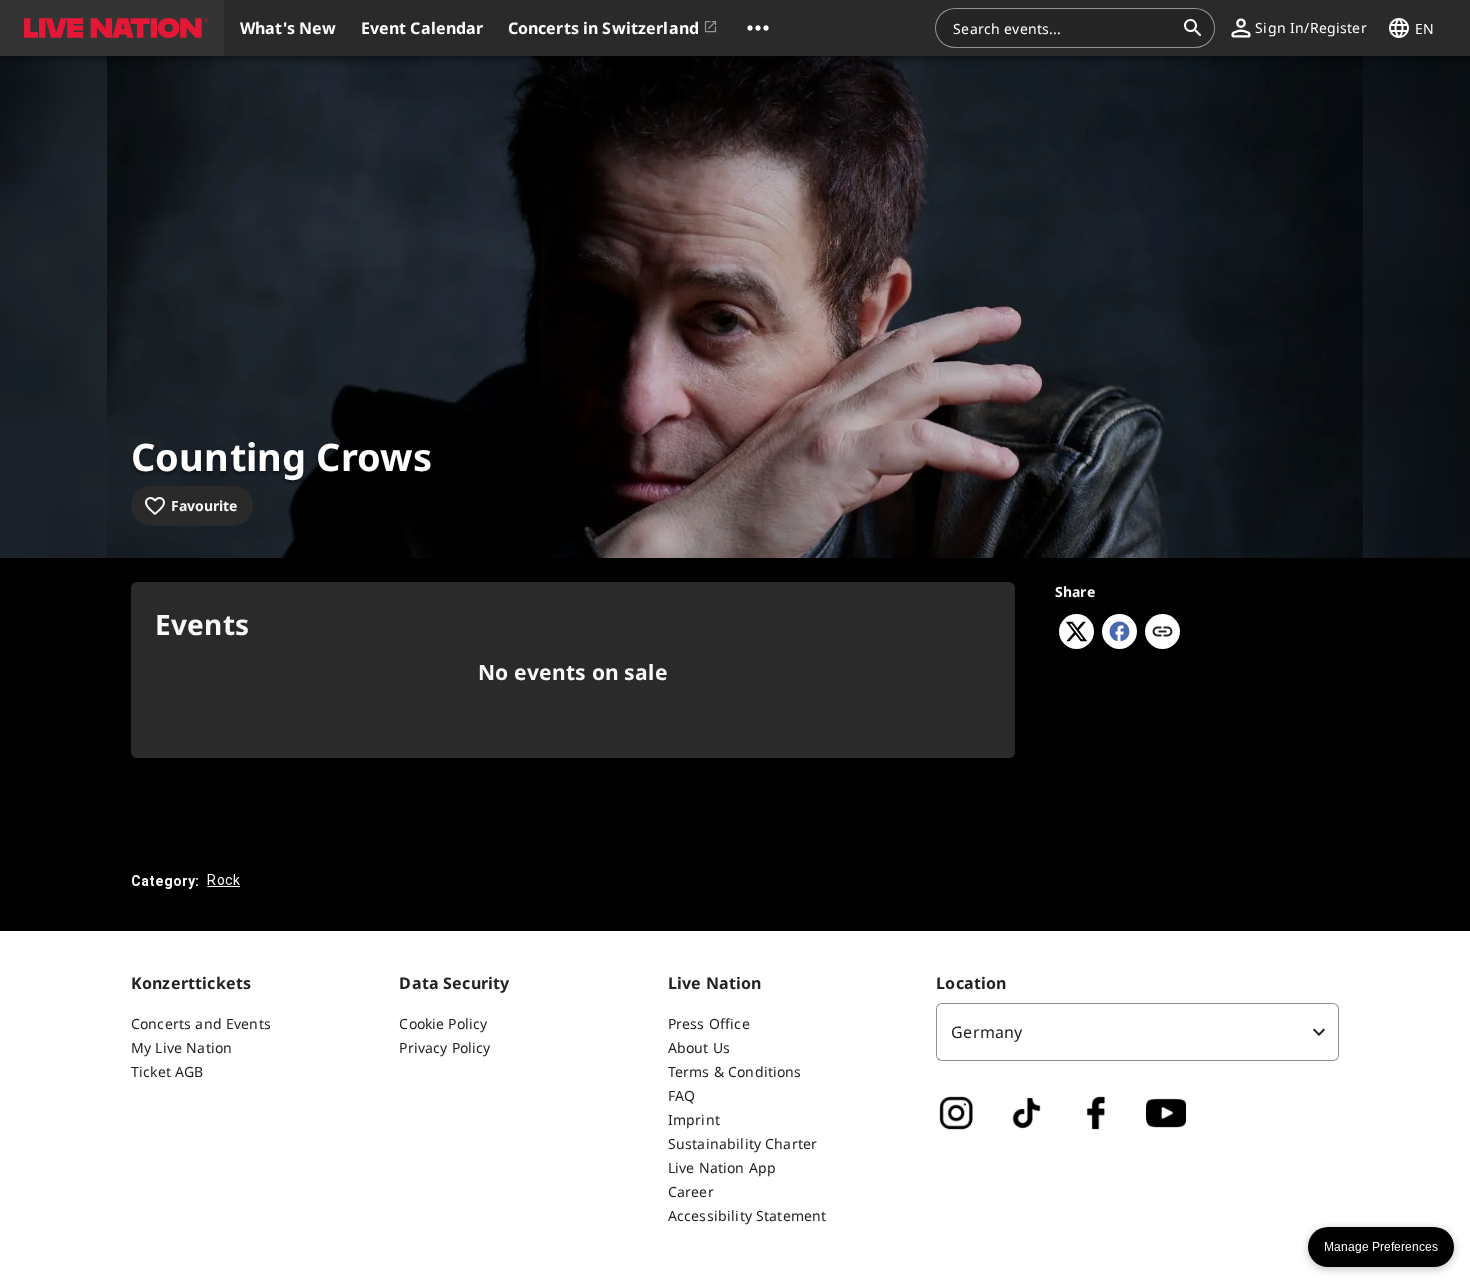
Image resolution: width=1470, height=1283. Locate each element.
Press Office (709, 1023)
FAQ (681, 1095)
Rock (223, 880)
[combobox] (1063, 28)
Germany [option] (986, 1032)
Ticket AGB (167, 1071)
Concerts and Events (201, 1023)
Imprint (694, 1119)
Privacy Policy (444, 1047)
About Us (699, 1047)
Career (691, 1191)
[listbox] (1137, 1032)
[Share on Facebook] (1119, 643)
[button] (112, 28)
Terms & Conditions (735, 1071)
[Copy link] (1162, 633)
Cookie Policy (443, 1023)
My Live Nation (181, 1047)
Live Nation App (722, 1167)
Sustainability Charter (742, 1143)
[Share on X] (1076, 643)
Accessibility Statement (747, 1215)
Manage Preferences (1381, 1247)
